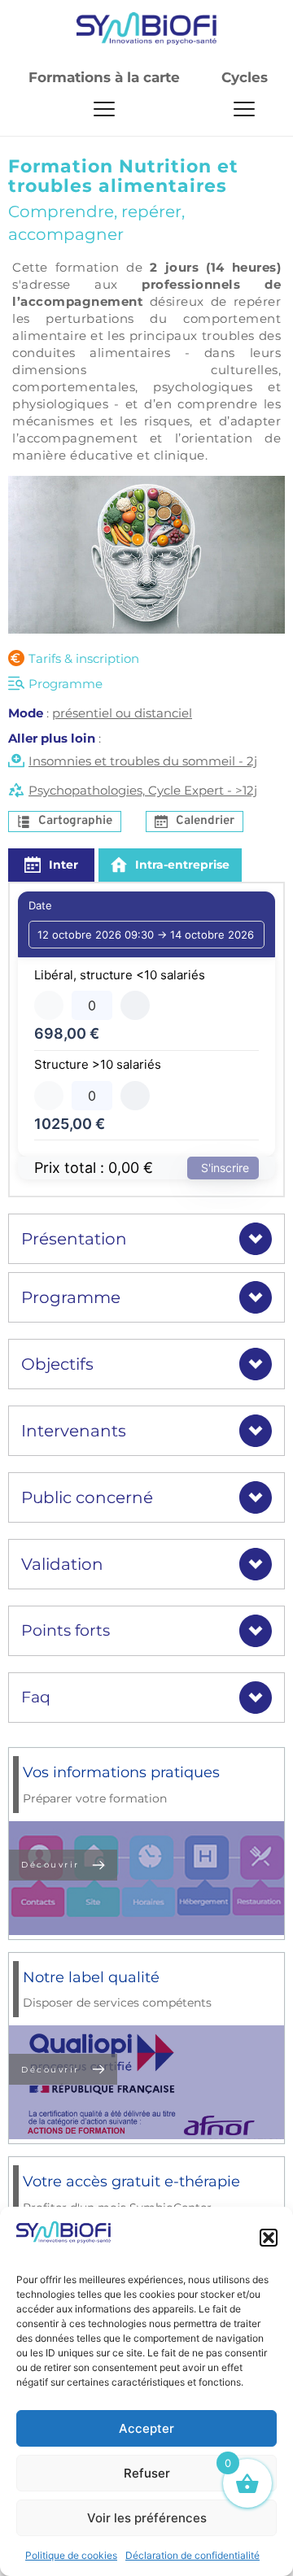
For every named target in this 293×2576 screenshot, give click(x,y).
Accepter (146, 2428)
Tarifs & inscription (84, 658)
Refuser (147, 2473)
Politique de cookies (71, 2555)
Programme (66, 684)
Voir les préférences (147, 2518)
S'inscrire (225, 1168)
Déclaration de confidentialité (192, 2555)
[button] (269, 2238)
